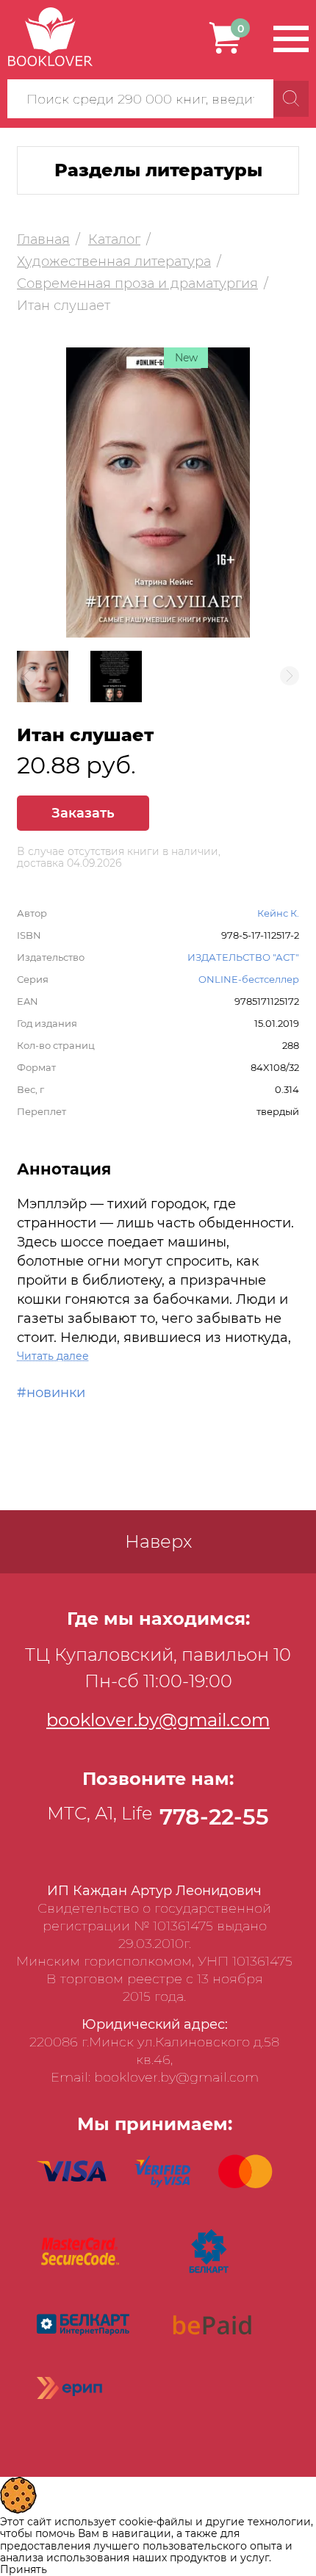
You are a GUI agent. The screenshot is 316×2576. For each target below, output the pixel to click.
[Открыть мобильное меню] (291, 39)
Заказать (83, 813)
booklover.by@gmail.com (158, 1720)
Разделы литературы (158, 170)
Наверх (158, 1541)
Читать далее (53, 1356)
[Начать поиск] (291, 99)
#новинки (51, 1393)
